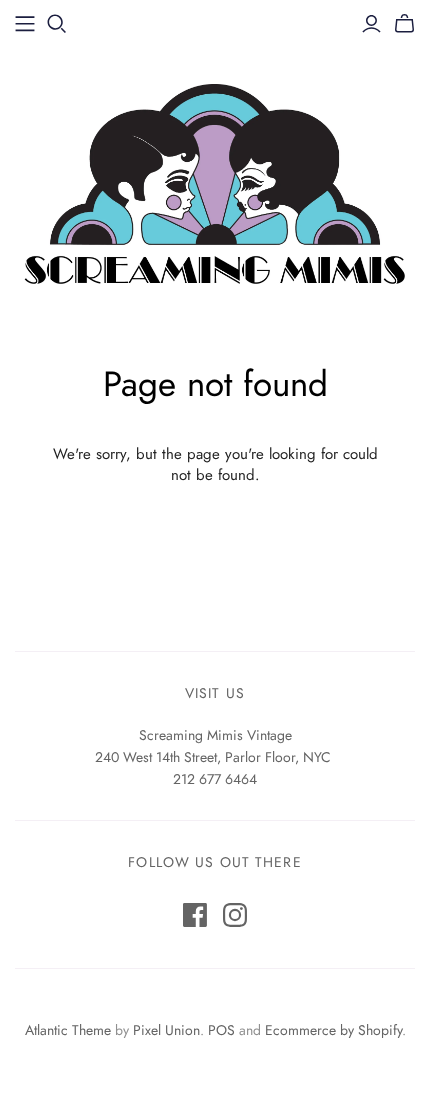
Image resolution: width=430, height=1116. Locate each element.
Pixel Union (166, 1030)
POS (221, 1030)
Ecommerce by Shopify (333, 1030)
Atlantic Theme (68, 1030)
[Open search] (57, 24)
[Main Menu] (25, 24)
